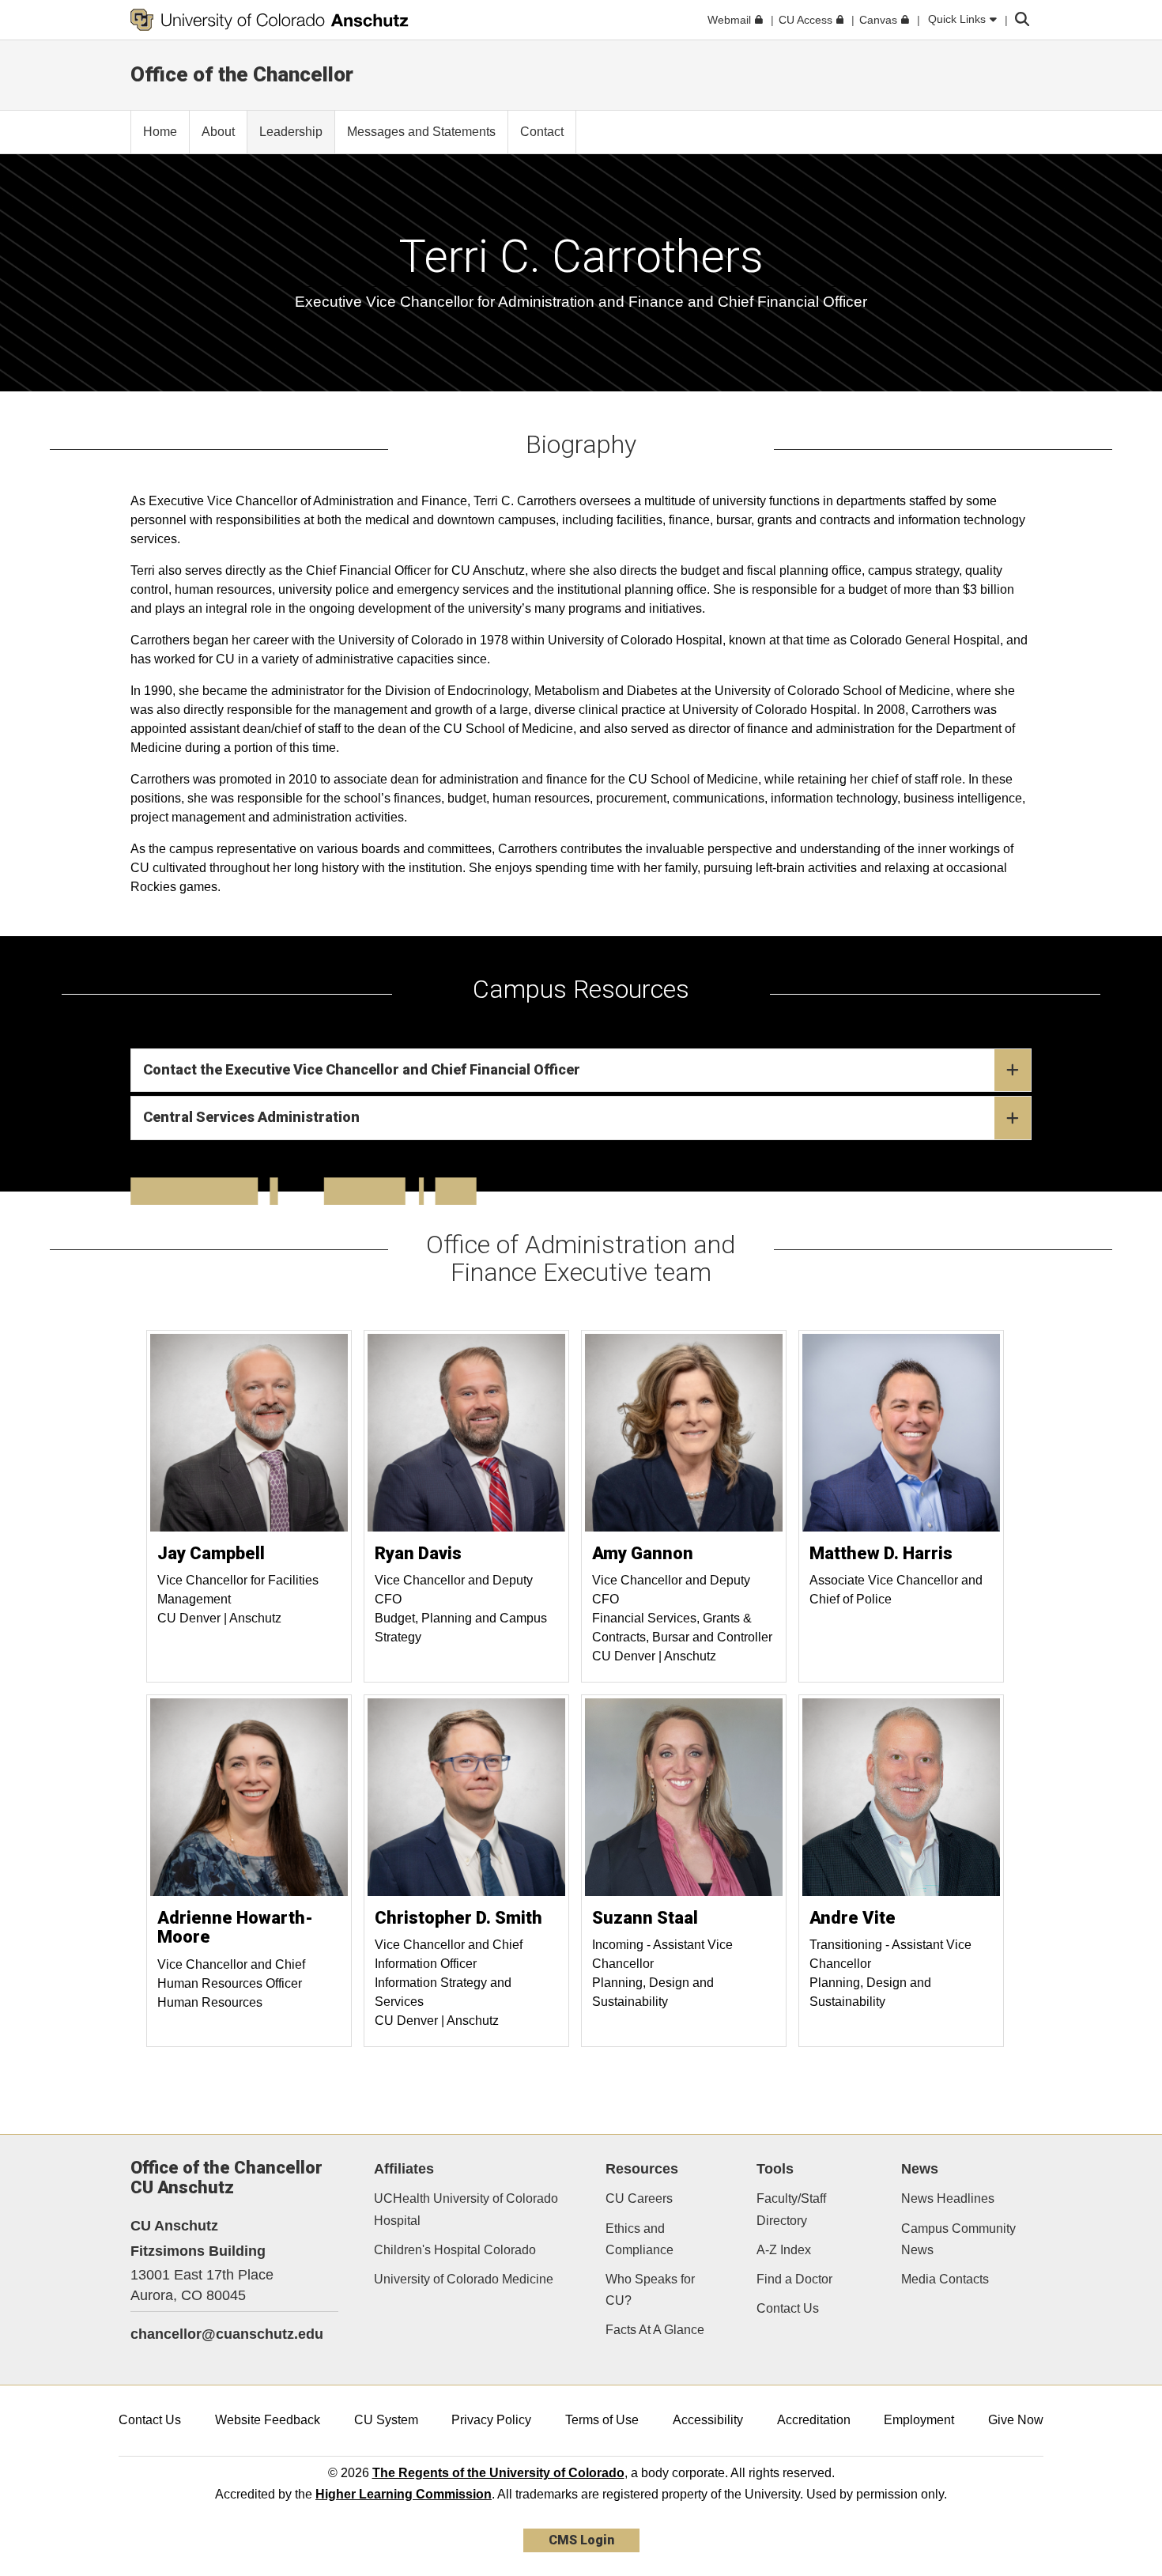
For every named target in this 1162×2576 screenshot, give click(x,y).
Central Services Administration (251, 1117)
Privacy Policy (491, 2420)
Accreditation (814, 2420)
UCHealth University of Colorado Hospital (466, 2209)
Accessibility (708, 2420)
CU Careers (639, 2198)
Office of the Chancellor (242, 74)
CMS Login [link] (581, 2540)
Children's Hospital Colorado (455, 2250)
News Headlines (948, 2198)
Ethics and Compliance (639, 2239)
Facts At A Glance (655, 2330)
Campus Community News (958, 2239)
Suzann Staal (645, 1918)
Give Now (1016, 2420)
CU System (386, 2420)
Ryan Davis (418, 1553)
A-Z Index (784, 2250)
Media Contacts (945, 2279)
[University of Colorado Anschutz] (270, 20)
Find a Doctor (794, 2279)
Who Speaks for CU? (650, 2290)
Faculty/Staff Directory (791, 2209)
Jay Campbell (211, 1553)
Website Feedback (268, 2420)
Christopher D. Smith (458, 1918)
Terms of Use (602, 2420)
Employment (919, 2420)
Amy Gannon (643, 1553)
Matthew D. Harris (881, 1553)
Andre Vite (853, 1918)
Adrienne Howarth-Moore (235, 1927)
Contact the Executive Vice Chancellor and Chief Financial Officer (362, 1069)
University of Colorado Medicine (464, 2279)
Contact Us (788, 2308)
